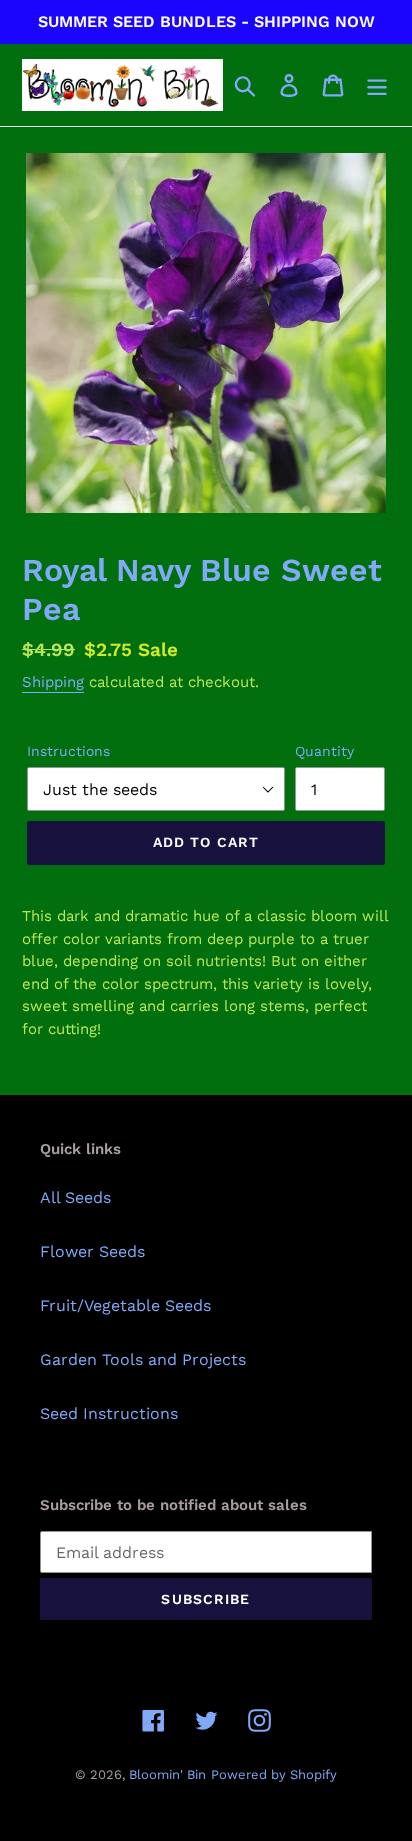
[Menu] (377, 85)
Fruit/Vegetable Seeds (125, 1305)
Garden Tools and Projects (143, 1359)
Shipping (53, 682)
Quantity (324, 751)
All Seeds (75, 1197)
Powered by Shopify (274, 1774)
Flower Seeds (92, 1251)
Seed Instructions (109, 1413)
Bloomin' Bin (167, 1774)
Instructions (68, 751)
